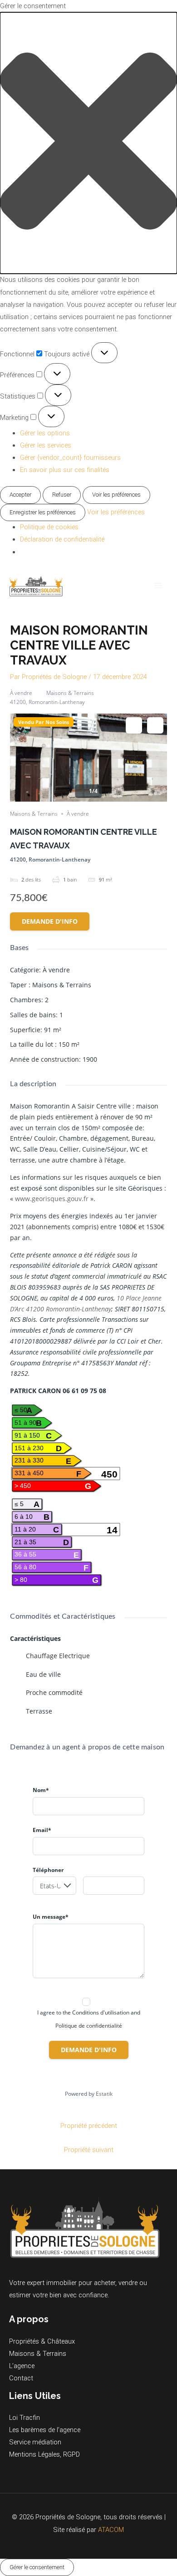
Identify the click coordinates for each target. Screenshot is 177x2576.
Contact (21, 2378)
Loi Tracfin (25, 2418)
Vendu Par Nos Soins (44, 722)
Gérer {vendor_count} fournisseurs (70, 458)
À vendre (21, 693)
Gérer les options (45, 433)
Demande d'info (50, 921)
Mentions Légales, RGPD (44, 2454)
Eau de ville (43, 1674)
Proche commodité (54, 1692)
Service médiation (35, 2442)
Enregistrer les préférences (43, 512)
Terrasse (39, 1711)
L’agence (22, 2366)
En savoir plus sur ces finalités (65, 470)
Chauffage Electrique (58, 1656)
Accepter (20, 495)
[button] (88, 143)
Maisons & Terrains (70, 693)
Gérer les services (46, 445)
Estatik (104, 2094)
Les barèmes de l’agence (45, 2430)
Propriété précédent (89, 2126)
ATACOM (111, 2530)
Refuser (62, 495)
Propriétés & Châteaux (42, 2341)
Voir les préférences (116, 495)
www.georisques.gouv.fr (52, 1199)
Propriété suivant (89, 2150)
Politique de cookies (49, 527)
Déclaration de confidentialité (62, 539)
